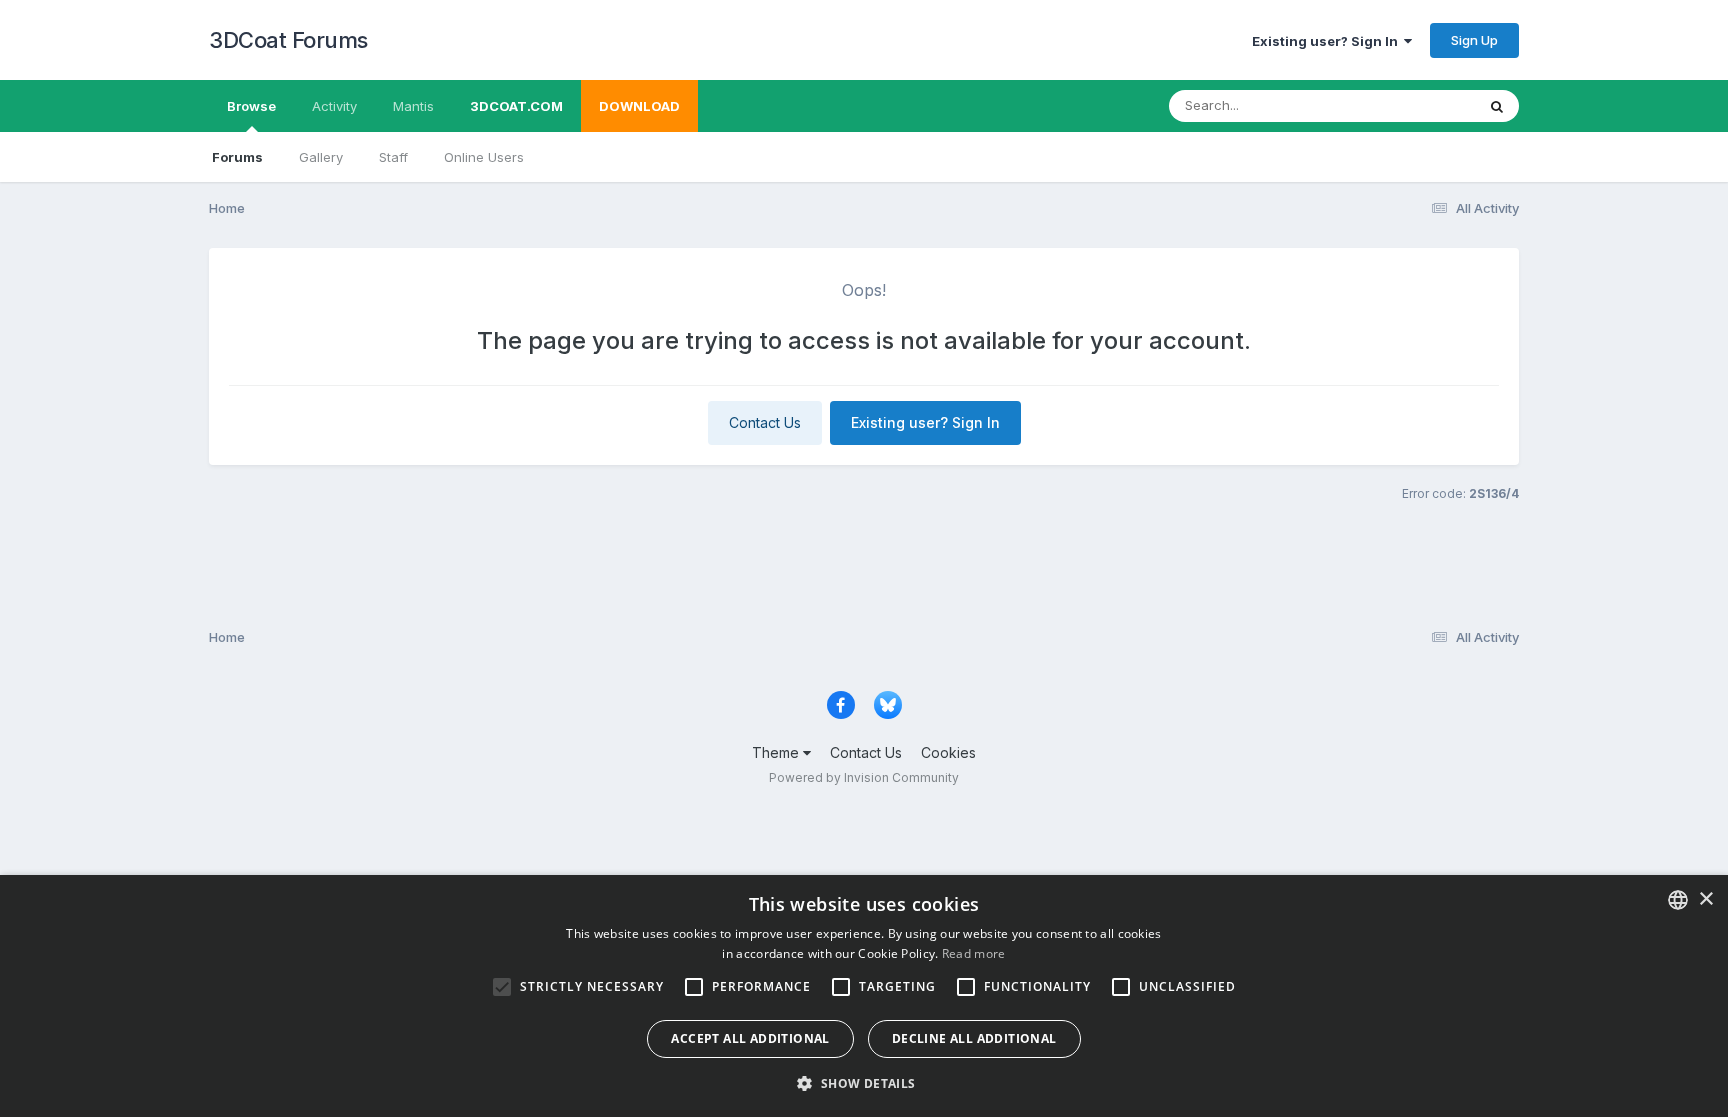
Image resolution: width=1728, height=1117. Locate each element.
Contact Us (765, 422)
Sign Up (1474, 40)
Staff (393, 157)
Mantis (413, 106)
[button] (863, 1083)
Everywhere (1413, 105)
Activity (334, 106)
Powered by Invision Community (864, 777)
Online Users (484, 157)
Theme (777, 752)
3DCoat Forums (288, 40)
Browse (251, 106)
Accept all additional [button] (750, 1038)
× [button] (1705, 899)
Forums (237, 157)
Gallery (321, 157)
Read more (974, 953)
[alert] (864, 996)
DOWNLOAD (639, 106)
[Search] (1497, 106)
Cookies (948, 752)
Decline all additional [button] (974, 1038)
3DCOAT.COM (516, 106)
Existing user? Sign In (1328, 41)
